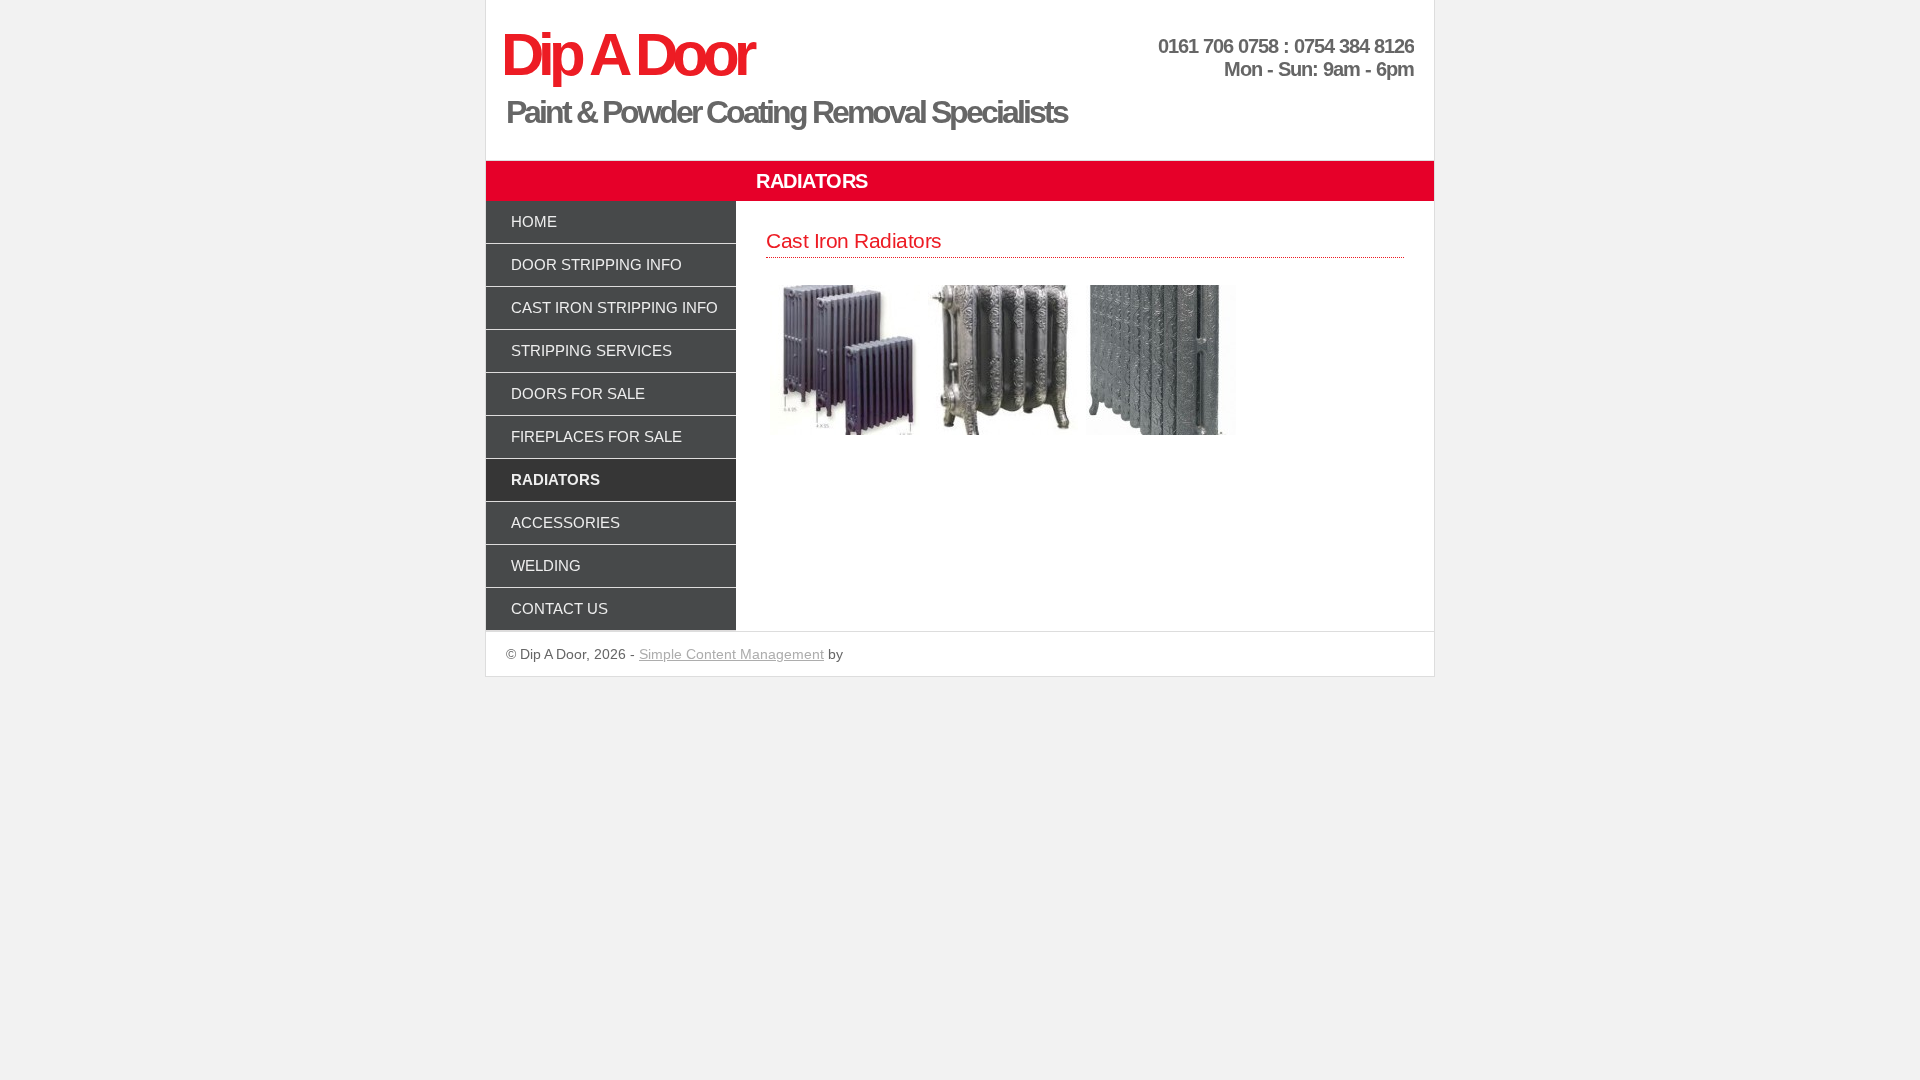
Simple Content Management (731, 654)
